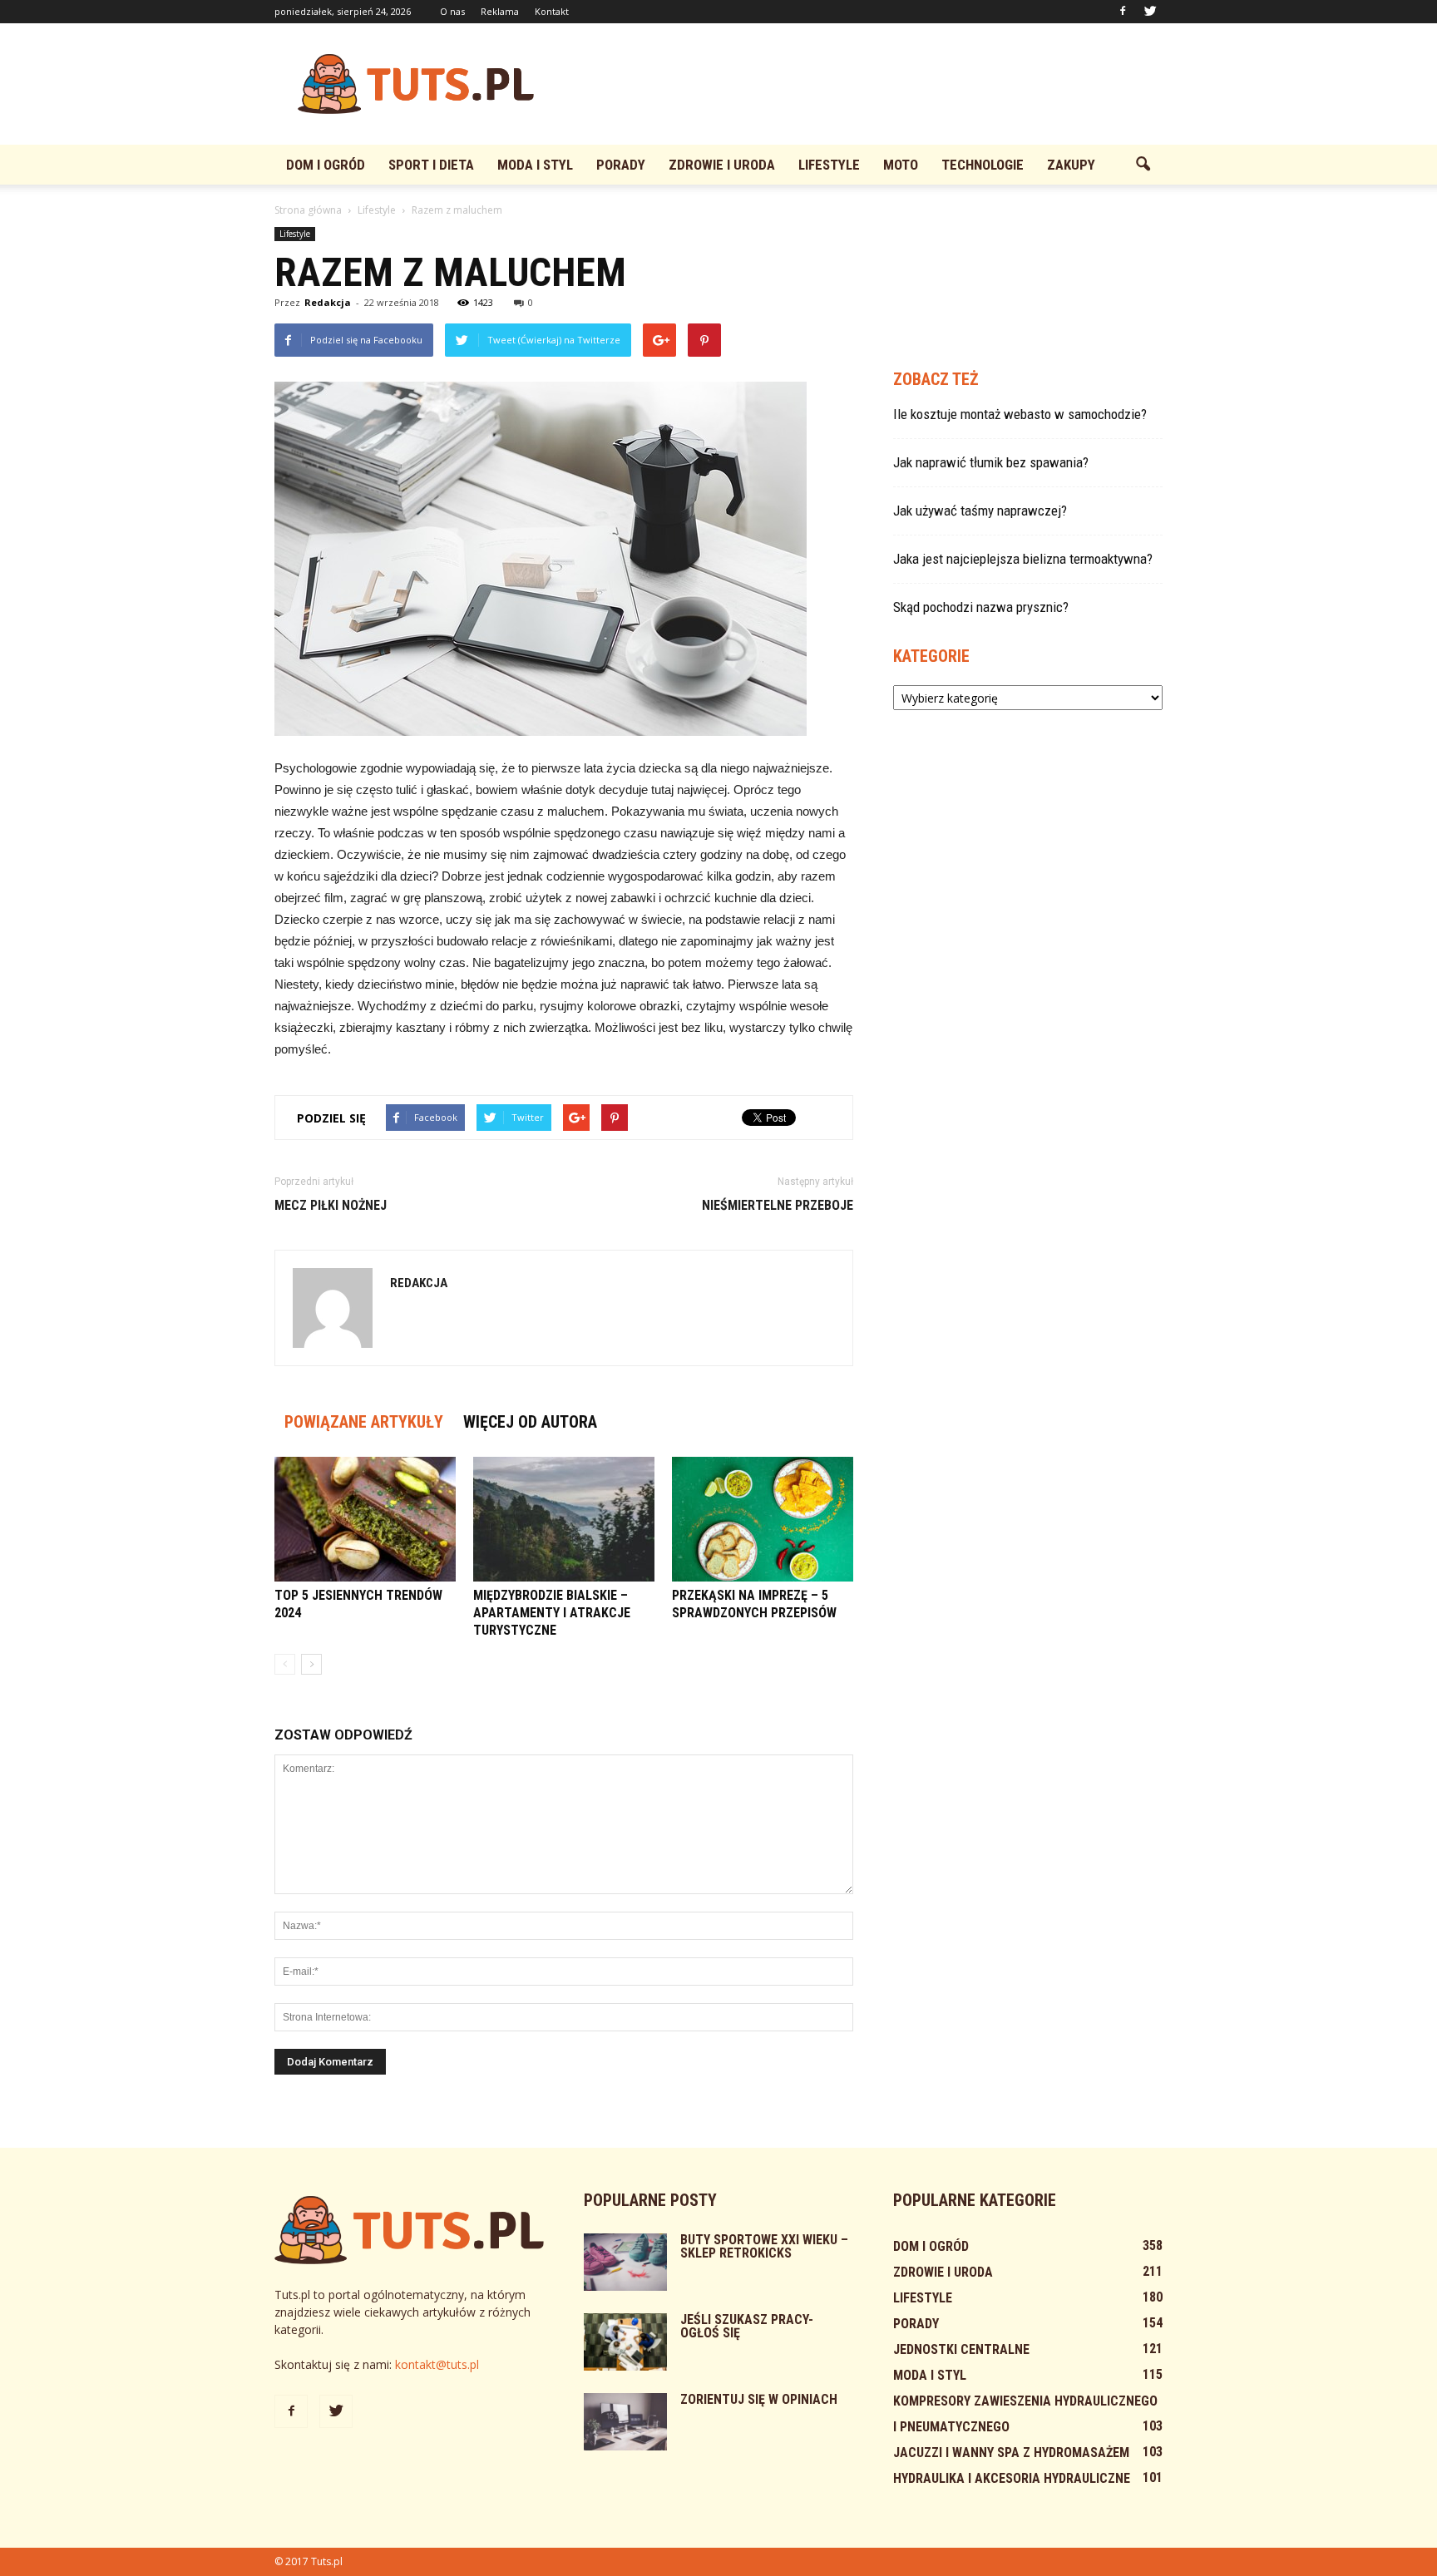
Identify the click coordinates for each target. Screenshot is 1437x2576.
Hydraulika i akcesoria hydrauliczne (1012, 2478)
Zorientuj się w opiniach (759, 2399)
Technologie (983, 165)
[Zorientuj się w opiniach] (625, 2422)
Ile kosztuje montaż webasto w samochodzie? (1020, 414)
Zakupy (1071, 165)
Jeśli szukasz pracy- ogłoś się (747, 2326)
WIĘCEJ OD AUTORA (530, 1422)
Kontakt (552, 11)
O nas (452, 11)
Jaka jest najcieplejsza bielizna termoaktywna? (1023, 559)
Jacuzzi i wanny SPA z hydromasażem (1011, 2453)
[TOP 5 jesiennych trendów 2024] (365, 1519)
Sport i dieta (431, 165)
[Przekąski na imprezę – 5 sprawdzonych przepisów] (763, 1519)
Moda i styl (535, 165)
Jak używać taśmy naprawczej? (980, 511)
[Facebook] (1123, 12)
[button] (1143, 165)
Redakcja (328, 302)
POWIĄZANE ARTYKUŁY (364, 1422)
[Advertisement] (860, 84)
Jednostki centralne (961, 2349)
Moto (901, 165)
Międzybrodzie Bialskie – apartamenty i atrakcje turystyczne (552, 1613)
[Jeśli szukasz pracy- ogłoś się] (625, 2342)
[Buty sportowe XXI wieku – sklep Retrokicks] (625, 2262)
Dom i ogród (326, 165)
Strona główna (308, 210)
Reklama (500, 11)
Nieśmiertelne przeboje (778, 1205)
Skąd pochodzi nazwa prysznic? (981, 607)
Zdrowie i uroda (722, 165)
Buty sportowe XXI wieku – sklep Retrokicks (764, 2246)
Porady (621, 165)
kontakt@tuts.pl (437, 2364)
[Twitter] (1150, 12)
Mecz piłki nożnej (331, 1205)
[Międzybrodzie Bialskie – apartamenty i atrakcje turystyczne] (564, 1519)
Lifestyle (829, 165)
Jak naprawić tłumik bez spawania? (991, 462)
